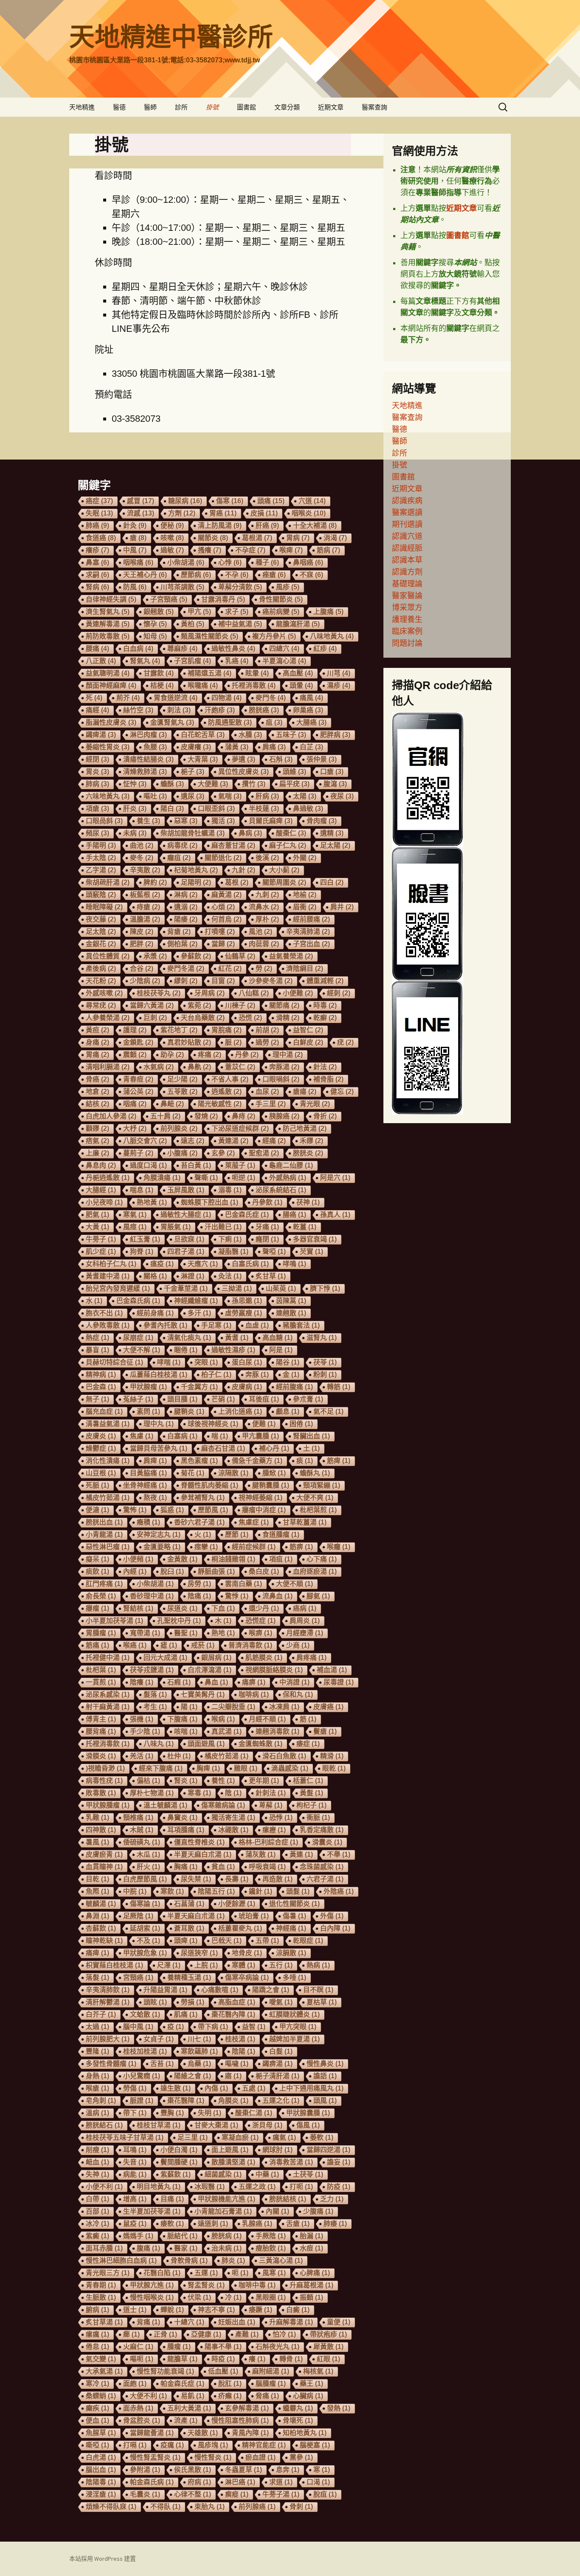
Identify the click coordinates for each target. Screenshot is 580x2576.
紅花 (230, 968)
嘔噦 (237, 2064)
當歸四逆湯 (328, 2150)
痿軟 (172, 2224)
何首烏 (227, 919)
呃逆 (244, 1178)
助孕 (172, 1055)
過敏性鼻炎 (233, 649)
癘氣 (284, 2137)
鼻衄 (172, 1104)
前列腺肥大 (108, 2039)
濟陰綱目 (305, 968)
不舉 (339, 1854)
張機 (142, 1719)
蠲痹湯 (277, 2064)
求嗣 (97, 575)
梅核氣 (318, 2371)
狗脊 (142, 1252)
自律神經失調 (111, 599)
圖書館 (246, 107)
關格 (155, 1276)
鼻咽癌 (308, 562)
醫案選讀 (407, 513)
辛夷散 (145, 870)
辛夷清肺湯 (308, 932)
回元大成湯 (165, 1658)
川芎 (339, 673)
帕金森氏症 (182, 2384)
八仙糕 (254, 993)
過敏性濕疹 (233, 1350)
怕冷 (284, 2334)
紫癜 (97, 2236)
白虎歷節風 (145, 1879)
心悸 (230, 562)
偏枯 (148, 1781)
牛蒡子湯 (281, 2494)
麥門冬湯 (186, 968)
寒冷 (97, 2384)
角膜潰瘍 (162, 1178)
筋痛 (97, 1645)
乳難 (97, 1818)
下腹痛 (182, 1719)
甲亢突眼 (298, 2027)
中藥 (267, 2174)
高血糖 (277, 1338)
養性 (223, 1781)
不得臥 (165, 2507)
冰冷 (97, 2224)
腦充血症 (104, 1411)
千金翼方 (199, 1387)
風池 (260, 932)
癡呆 (97, 1559)
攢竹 (254, 784)
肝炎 (135, 809)
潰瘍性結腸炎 (148, 759)
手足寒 (216, 1325)
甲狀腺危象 (145, 1953)
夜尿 (342, 796)
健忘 (342, 1092)
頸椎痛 (138, 1818)
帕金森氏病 (152, 2482)
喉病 (223, 1719)
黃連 (301, 1854)
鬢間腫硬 (179, 2162)
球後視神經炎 (213, 1424)
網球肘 (277, 2150)
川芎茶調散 (182, 587)
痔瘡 (148, 907)
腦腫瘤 (271, 2384)
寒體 (244, 1965)
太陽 (305, 796)
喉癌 (135, 1645)
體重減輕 (325, 981)
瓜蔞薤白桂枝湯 (159, 1375)
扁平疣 (294, 784)
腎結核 (138, 1608)
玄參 (223, 1153)
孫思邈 (247, 1301)
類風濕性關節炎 (210, 636)
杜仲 (179, 1756)
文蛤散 (145, 2014)
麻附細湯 (271, 2371)
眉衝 (305, 907)
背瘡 (179, 932)
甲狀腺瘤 (148, 1387)
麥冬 (142, 858)
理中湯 (288, 1055)
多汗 (199, 1313)
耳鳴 (135, 2150)
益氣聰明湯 (108, 673)
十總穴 (189, 2322)
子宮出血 (311, 944)
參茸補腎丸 (203, 1498)
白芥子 (101, 2014)
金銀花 (101, 944)
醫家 (186, 2248)
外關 (305, 858)
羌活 (142, 1756)
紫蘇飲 (176, 2174)
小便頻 (138, 1559)
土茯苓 (308, 2174)
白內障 (335, 1928)
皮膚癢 (196, 747)
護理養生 (407, 619)
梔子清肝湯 (277, 2076)
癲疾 (97, 2408)
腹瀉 (335, 784)
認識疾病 (407, 501)
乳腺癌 (257, 2224)
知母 (155, 636)
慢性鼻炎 (325, 2064)
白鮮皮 (308, 1042)
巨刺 (155, 1018)
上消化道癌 (240, 1411)
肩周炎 (305, 1621)
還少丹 (264, 1608)
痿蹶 (260, 2310)
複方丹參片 (274, 636)
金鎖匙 (138, 1042)
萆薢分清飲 (240, 587)
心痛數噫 (220, 1990)
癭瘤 (97, 1608)
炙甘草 (271, 1276)
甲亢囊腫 (260, 1436)
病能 (135, 2174)
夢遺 (244, 759)
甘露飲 (159, 673)
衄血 (97, 2162)
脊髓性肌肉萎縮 (210, 1485)
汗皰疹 (220, 710)
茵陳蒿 (291, 1301)
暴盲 (97, 1350)
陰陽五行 (216, 1891)
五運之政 (257, 2187)
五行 (281, 1965)
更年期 (264, 1781)
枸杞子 (311, 1805)
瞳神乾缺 (104, 1941)
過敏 (172, 550)
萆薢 (271, 1805)
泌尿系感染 (108, 1694)
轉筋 (339, 1387)
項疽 (281, 1559)
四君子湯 (186, 1252)
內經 (135, 1571)
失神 (97, 2174)
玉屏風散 (186, 1190)
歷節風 (213, 1510)
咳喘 (186, 1731)
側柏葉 (182, 944)
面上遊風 (230, 2150)
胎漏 (311, 2236)
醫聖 (186, 1633)
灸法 (230, 1276)
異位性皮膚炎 (244, 772)
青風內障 (250, 2433)
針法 (325, 1067)
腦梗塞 (315, 2445)
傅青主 (101, 1719)
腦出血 (101, 2470)
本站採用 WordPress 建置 (103, 2559)
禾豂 (311, 1141)
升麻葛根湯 (311, 2285)
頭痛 (271, 501)
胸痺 (208, 1768)
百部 (97, 2211)
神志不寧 (216, 2310)
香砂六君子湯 (199, 1522)
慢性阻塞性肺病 (240, 2420)
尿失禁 (196, 1879)
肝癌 (267, 526)
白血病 (138, 649)
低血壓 (223, 2371)
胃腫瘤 (101, 1633)
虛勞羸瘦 (244, 1313)
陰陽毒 (101, 2482)
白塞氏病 (250, 1264)
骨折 (325, 1116)
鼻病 (250, 833)
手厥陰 (271, 2236)
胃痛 (97, 1055)
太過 (97, 2027)
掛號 (212, 107)
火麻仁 (138, 2347)
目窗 (223, 981)
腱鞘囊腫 (271, 1485)
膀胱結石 (104, 2125)
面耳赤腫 (104, 2248)
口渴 (318, 2482)
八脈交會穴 (145, 1141)
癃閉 (267, 1239)
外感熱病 (288, 1178)
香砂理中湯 (152, 1596)
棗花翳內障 (233, 2014)
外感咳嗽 (104, 993)
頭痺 (186, 1941)
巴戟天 (227, 1941)
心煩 (223, 907)
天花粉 (101, 981)
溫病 (97, 2113)
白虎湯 (101, 2457)
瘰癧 (274, 1830)
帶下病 (213, 2027)
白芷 (311, 747)
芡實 (311, 1252)
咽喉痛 (138, 562)
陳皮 (142, 932)
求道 (281, 2482)
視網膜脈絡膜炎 (274, 1670)
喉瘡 (97, 2088)
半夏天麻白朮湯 (196, 1916)
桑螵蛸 (101, 2396)
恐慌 (250, 1018)
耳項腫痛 (186, 1830)
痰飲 (97, 1571)
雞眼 (246, 1768)
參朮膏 (308, 1399)
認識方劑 (407, 572)
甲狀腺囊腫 (308, 2113)
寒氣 (135, 1215)
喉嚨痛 (203, 685)
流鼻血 (277, 1596)
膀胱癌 (264, 710)
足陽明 (196, 882)
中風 (135, 550)
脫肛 (230, 2384)
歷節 (237, 1535)
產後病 (101, 968)
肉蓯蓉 (264, 944)
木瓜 (148, 1854)
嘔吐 (155, 796)
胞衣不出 (104, 1313)
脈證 (142, 2101)
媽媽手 (138, 2236)
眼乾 (334, 1768)
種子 (267, 562)
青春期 (101, 2285)
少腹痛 (318, 2211)
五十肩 (165, 1116)
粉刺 (325, 1375)
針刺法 (271, 1793)
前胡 (267, 1030)
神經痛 (291, 1928)
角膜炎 (233, 2101)
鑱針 (260, 1891)
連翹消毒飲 (277, 1731)
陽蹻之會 (271, 1990)
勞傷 (135, 2088)
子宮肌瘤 (193, 661)
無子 (97, 1399)
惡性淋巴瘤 (108, 1547)
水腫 (250, 735)
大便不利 (148, 2396)
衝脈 (318, 1818)
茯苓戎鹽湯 (152, 1670)
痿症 (308, 1744)
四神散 (101, 1830)
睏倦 (186, 1350)
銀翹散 (159, 612)
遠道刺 (213, 2224)
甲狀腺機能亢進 (227, 2199)
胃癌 (223, 513)
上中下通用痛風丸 (311, 2088)
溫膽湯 (145, 919)
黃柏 (193, 624)
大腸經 (101, 1190)
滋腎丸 (322, 1338)
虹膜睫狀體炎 (294, 2014)
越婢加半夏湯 (294, 2039)
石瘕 (179, 1682)
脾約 (155, 882)
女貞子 (159, 2039)
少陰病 (145, 981)
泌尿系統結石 (281, 1190)
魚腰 (155, 747)
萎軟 (322, 2137)
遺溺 (186, 907)
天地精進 (82, 107)
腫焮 (274, 1473)
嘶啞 (97, 2445)
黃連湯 (233, 1141)
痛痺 (97, 1953)
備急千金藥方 (257, 1461)
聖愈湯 (264, 1153)
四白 (332, 882)
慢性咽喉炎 (152, 2297)
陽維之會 (193, 2076)
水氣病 (159, 1067)
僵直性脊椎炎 (199, 1842)
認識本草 (407, 560)
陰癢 (142, 1682)
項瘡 (97, 809)
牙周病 (210, 993)
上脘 (206, 1965)
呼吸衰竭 (267, 1867)
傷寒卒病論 (247, 1978)
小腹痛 (182, 1153)
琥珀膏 (254, 1916)
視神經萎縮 (260, 1498)
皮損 (264, 513)
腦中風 (138, 2027)
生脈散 (101, 2297)
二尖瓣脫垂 (233, 1707)
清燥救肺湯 (145, 772)
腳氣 (318, 1596)
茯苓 (325, 1362)
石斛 (281, 759)
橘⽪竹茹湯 (227, 1756)
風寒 (274, 2273)
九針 (244, 870)
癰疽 (179, 858)
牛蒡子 (101, 1239)
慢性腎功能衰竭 (165, 2371)
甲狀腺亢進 (152, 2285)
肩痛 (274, 747)
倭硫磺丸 (142, 1842)
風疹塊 (213, 2445)
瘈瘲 (237, 2494)
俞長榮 (101, 1596)
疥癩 (230, 2396)
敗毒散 (101, 1793)
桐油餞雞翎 (233, 1559)
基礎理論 (407, 584)
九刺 (267, 895)
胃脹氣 (176, 1227)
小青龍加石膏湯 (223, 2211)
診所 (181, 107)
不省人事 (230, 1079)
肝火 (148, 1867)
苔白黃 (196, 1165)
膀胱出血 (104, 1522)
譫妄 (339, 2162)
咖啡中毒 (257, 2285)
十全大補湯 (315, 526)
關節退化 (223, 858)
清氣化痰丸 (189, 1338)
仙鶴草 (240, 956)
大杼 (135, 1128)
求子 (237, 612)
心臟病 (308, 2396)
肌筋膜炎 (264, 1658)
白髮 (281, 2051)
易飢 (193, 2396)
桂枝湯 (240, 2039)
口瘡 (332, 772)
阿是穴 (335, 1178)
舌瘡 (298, 2224)
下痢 (230, 1239)
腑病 (97, 2310)
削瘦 (97, 2150)
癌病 (305, 1608)
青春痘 (138, 1079)
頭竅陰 (101, 895)
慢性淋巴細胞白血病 (121, 2261)
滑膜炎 (101, 1756)
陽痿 (186, 919)
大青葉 (203, 759)
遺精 (332, 833)
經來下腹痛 (161, 1768)
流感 (141, 513)
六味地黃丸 (108, 796)
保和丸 (298, 1694)
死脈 (97, 1485)
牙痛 (267, 1227)
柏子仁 (216, 1375)
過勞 (267, 1042)
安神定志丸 (159, 1535)
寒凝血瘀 (240, 2137)
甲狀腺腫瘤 (108, 1805)
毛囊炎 (145, 2494)
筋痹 (301, 1547)
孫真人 (335, 1215)
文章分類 (287, 107)
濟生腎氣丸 (108, 612)
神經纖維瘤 (196, 1301)
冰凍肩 (284, 1707)
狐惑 (172, 1510)
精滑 (332, 1756)
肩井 (342, 907)
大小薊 (284, 870)
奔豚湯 (284, 1067)
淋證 (193, 1276)
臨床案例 (407, 631)
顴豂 (97, 1128)
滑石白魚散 (284, 1756)
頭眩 (155, 2002)
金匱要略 (162, 1547)
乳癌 (237, 661)
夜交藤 (101, 919)
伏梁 (199, 2297)
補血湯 (332, 1670)
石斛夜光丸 (277, 2347)
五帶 (267, 1941)
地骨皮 (247, 1953)
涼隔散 (233, 1473)
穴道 (312, 501)
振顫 (311, 2297)
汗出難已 (223, 1227)
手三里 (271, 1104)
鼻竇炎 (182, 1818)
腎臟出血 (311, 1436)
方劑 (182, 513)
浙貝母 (267, 2125)
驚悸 (237, 1596)
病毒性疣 (104, 1781)
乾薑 (305, 1227)
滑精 (288, 1018)
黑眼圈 (271, 2297)
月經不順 (267, 1719)
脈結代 (182, 2236)
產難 (247, 2334)
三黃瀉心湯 (281, 2261)
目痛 (172, 2199)
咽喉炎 (309, 513)
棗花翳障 (186, 2101)
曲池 (142, 845)
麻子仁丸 (288, 845)
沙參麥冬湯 (271, 981)
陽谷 (288, 1362)
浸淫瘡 (101, 2494)
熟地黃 (152, 1202)
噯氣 (281, 2002)
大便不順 (294, 1584)
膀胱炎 (308, 1153)
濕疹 (339, 685)
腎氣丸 (145, 661)
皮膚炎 (101, 1436)
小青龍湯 (104, 1535)
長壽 (237, 1879)
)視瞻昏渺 (105, 1768)
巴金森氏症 (247, 1215)
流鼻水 (264, 907)
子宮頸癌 (169, 599)
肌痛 (186, 2014)
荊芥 (128, 698)
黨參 (301, 2457)
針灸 (135, 526)
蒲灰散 (260, 1854)
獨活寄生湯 (233, 1818)
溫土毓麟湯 (165, 1805)
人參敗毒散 (108, 1325)
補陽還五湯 (210, 673)
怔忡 (135, 784)
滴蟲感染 (290, 1768)
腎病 (97, 587)
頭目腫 (182, 1399)
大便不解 (142, 1350)
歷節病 (196, 575)
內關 (277, 2211)
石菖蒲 (189, 1904)
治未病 (227, 2248)
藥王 (311, 2384)
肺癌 (97, 526)
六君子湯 (325, 1879)
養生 (148, 821)
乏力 (332, 2199)
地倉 (97, 1092)
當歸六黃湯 (152, 1005)
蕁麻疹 (182, 649)
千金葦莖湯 (186, 1288)
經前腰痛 (311, 919)
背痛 (148, 2322)
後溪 (267, 858)
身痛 (97, 1042)
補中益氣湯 (240, 624)
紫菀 (199, 1005)
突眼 (206, 1362)
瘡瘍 (305, 1092)
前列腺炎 (179, 1128)
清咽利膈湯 (108, 1067)
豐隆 (97, 2051)
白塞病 (182, 1436)
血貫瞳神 (104, 1867)
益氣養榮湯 (291, 956)
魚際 (97, 1891)
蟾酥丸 (315, 1473)
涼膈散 (291, 1953)
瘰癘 (97, 2334)
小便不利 (104, 2187)
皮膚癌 (328, 1707)
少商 (298, 1645)
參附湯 (145, 2470)
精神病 (101, 1375)
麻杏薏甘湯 (233, 845)
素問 (148, 1411)
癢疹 (97, 550)
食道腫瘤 (281, 1535)
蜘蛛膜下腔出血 (210, 1202)
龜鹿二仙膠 (291, 1165)
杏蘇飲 (101, 1928)
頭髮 (298, 1891)
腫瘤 (179, 2347)
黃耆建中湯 (108, 1276)
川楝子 (240, 1005)
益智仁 (308, 1030)
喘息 (142, 1190)
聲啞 (274, 1252)
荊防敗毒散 (108, 636)
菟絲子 (138, 1399)
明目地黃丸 (159, 2187)
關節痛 (284, 1005)
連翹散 (291, 1313)
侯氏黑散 (193, 2470)
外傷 (332, 1916)
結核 (97, 1104)
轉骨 (291, 2359)
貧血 (223, 1867)
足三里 (193, 2137)
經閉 (97, 759)
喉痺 (291, 550)
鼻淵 (97, 1916)
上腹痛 (328, 612)
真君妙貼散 (189, 1042)
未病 (135, 833)
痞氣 (97, 1141)
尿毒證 (339, 1682)
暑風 (97, 1842)
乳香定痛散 (322, 1830)
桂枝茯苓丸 (159, 993)
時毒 (325, 1005)
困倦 (301, 1424)
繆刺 (186, 981)
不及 (148, 1941)
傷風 (308, 2125)
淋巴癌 (240, 2482)
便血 (97, 2420)
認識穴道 (407, 536)
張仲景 (322, 759)
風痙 (135, 1227)
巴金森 (101, 1387)
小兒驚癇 (142, 2076)
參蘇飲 (196, 956)
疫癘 (172, 2445)
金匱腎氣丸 (172, 722)
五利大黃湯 (189, 2408)
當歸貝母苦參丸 (159, 1448)
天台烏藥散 (203, 1018)
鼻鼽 (199, 1067)
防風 (135, 587)
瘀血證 (260, 2457)
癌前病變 (281, 612)
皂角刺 (101, 2101)
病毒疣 (182, 845)
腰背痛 (101, 1731)
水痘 (311, 2248)
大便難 (213, 784)
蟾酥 (172, 784)
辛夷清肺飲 (108, 1990)
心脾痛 (315, 2273)
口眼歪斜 (216, 809)
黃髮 (311, 1793)
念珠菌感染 (322, 1867)
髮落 (155, 1694)
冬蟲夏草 (244, 2470)
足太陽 (335, 845)
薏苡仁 (240, 1067)
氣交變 (101, 2359)
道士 (135, 2310)
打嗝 (135, 2445)
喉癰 (339, 1547)
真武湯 (227, 1731)
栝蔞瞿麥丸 (240, 1928)
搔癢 (210, 550)
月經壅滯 (305, 1633)
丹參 (247, 1055)
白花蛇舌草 (203, 735)
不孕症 (250, 550)
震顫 (135, 1055)
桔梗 (162, 685)
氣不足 (328, 1411)
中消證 (294, 1682)
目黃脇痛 (148, 1473)
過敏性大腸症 (186, 1215)
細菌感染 (223, 2174)
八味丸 (159, 1744)
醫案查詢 (374, 107)
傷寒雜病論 (223, 1805)
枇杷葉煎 (318, 1510)
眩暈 (257, 673)
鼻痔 (244, 1116)
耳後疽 (264, 1399)
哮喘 (169, 1362)
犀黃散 (328, 2347)
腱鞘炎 (189, 1411)
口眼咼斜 (104, 821)
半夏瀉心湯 (284, 661)
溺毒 (230, 1190)
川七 (199, 2039)
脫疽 (325, 2494)
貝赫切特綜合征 (114, 1362)
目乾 (97, 1879)
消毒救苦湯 (291, 2162)
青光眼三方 (108, 2273)
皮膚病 (247, 1387)
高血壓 (298, 673)
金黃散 (182, 1559)
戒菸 (203, 1645)
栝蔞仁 (308, 1781)
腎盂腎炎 (206, 2285)
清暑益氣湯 (108, 1424)
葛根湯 (257, 538)
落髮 (97, 1978)
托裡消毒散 (254, 685)
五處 (254, 2088)
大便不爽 (315, 1498)
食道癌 (101, 538)
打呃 (301, 2187)
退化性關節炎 (294, 1904)
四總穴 (284, 649)
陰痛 (199, 1596)
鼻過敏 (308, 809)
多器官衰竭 (315, 1239)
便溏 (97, 1510)
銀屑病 (216, 1658)
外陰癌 (339, 1891)
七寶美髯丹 (203, 1694)
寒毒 (199, 1793)
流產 (186, 2420)
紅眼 (328, 2359)
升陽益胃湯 (165, 1990)
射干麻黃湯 (108, 1707)
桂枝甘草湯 (159, 2125)
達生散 (176, 2088)
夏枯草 (322, 2002)
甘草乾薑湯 (305, 1522)
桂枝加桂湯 (145, 2051)
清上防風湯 (220, 526)
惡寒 (186, 821)
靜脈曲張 (216, 1571)
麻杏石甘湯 (223, 1448)
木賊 (142, 1830)
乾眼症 (308, 1941)
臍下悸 (325, 1288)
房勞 (199, 1584)
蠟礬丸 (298, 2408)
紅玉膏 (145, 1239)
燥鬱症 (101, 1448)
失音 (135, 2162)
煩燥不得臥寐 (111, 2507)
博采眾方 (407, 608)
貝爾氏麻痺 (271, 821)
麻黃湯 (227, 895)
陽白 (172, 809)
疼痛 (210, 1055)
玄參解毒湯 (247, 2408)
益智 (254, 2027)
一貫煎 (101, 1682)
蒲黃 (237, 747)
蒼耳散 (189, 1928)
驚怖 (135, 1510)
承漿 (155, 956)
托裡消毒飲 (108, 1744)
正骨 (165, 2334)
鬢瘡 (325, 1731)
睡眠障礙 (104, 907)
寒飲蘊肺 (199, 2051)
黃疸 (97, 1030)
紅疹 (325, 649)
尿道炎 (182, 1608)
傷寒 (230, 501)
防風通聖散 (230, 722)
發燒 (206, 1116)
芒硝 (223, 1399)
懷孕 (155, 624)
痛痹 (254, 1682)
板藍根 (145, 895)
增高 (135, 2199)
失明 (210, 2113)
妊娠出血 (237, 2322)
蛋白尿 (247, 1362)
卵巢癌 (308, 710)
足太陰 (101, 932)
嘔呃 (142, 2359)
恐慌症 (260, 1621)
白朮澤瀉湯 (210, 1670)
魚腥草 (101, 2433)
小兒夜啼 (104, 1202)
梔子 (193, 772)
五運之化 (281, 2101)
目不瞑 (318, 1990)
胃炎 (97, 772)
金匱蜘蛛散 (260, 1744)
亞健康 (206, 2334)
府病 (199, 2482)
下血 (223, 1608)
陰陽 (244, 2051)
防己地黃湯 (305, 1128)
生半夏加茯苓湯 (152, 2211)
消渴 (335, 538)
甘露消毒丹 (223, 599)
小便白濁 (179, 2150)
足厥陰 (138, 1916)
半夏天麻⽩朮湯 (203, 1854)
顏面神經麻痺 (111, 685)
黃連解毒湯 (108, 624)
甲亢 (199, 612)
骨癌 (97, 1079)
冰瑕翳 (210, 2187)
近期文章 (331, 107)
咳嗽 (172, 538)
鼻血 (216, 1682)
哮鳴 (294, 1264)
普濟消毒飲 (250, 1645)
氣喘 (230, 796)
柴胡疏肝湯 (108, 882)
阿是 (281, 1350)
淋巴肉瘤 (148, 735)
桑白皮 (264, 1571)
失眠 (99, 513)
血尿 (267, 1092)
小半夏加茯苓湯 (114, 1621)
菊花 (193, 1473)
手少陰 (145, 1731)
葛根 (237, 882)
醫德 (119, 107)
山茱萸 (281, 1288)
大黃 (97, 1227)
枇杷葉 (101, 1670)
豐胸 (172, 2113)
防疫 (339, 2187)
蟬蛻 (172, 2310)
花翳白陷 (162, 2273)
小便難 (298, 993)
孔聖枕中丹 (179, 1621)
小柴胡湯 (186, 562)
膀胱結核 (288, 2199)
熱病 (318, 1965)
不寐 (311, 575)
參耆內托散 (165, 1325)
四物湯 (227, 698)
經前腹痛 (294, 1387)
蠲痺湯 (101, 735)
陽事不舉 (223, 2347)
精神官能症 (264, 2445)
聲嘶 (206, 1178)
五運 (206, 2273)
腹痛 (148, 2248)
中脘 (135, 1891)
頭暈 (301, 685)
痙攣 (206, 1547)
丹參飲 (267, 1202)
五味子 (291, 735)
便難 (264, 1424)
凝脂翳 (233, 1252)
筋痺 (339, 1461)
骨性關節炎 (281, 599)
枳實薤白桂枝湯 (114, 1965)
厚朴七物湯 (152, 1793)
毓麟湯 (101, 1904)
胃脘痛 (227, 1030)
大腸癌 (311, 722)
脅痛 (267, 2396)
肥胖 (142, 944)
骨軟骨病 (189, 2261)
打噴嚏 (220, 932)
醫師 (150, 107)
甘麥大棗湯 (216, 2125)
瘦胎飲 (271, 2248)
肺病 (97, 784)
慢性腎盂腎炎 (155, 2457)
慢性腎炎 (213, 2457)
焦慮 (142, 1436)
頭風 (325, 2101)
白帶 (97, 2199)
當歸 (223, 944)
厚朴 (267, 919)
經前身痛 (155, 1313)
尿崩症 (138, 1338)
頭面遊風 (206, 1744)
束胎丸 (210, 2507)
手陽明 (101, 845)
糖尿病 (185, 501)
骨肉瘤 (322, 821)
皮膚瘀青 (104, 1854)
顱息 (288, 1411)
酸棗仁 (291, 833)
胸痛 (186, 1867)
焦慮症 (254, 1522)
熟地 (223, 1633)
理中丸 (159, 1424)
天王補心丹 (145, 575)
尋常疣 (101, 1005)
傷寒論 (145, 1904)
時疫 (223, 2359)
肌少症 (101, 1252)
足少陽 (182, 1079)
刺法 (179, 710)
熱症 (97, 1338)
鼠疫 (135, 2224)
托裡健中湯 (108, 1658)
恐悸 (281, 1818)
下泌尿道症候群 (240, 1128)
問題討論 (407, 643)
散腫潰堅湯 (233, 2162)
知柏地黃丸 (305, 2433)
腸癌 (294, 1215)
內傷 (216, 2088)
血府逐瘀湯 (315, 1571)
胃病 (298, 538)
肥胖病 (335, 735)
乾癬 (325, 1018)
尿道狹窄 (199, 1953)
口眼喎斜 (281, 1079)
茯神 (308, 1202)
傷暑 (294, 1916)
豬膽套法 (301, 1325)
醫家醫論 (407, 596)
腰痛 (97, 649)
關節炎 (213, 538)
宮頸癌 (138, 1978)
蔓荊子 (138, 1153)
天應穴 (203, 1264)
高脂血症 (237, 2002)
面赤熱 (138, 2408)
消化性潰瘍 (108, 1461)
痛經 (97, 710)
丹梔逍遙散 (108, 1178)
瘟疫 (162, 1264)
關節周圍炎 (284, 882)
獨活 (223, 821)
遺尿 (193, 796)
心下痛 (322, 1559)
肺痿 (335, 2224)
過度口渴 (148, 1165)
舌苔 (162, 2064)
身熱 (97, 2076)
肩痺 (155, 1461)
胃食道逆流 (176, 698)
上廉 (97, 1153)
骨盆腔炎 (142, 2420)
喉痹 (260, 1633)
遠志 (193, 1141)
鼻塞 (97, 562)
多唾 (294, 1978)
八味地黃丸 (332, 636)
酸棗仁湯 (254, 2113)
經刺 (339, 993)
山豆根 (101, 1473)
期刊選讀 (407, 524)
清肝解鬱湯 (108, 2002)
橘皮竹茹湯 (108, 1498)
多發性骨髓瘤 (111, 2064)
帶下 (135, 2113)
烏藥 (199, 2064)
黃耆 (237, 1338)
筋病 (328, 550)
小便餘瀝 (237, 1904)
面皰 (135, 2384)
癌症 (99, 501)
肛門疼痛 (104, 1584)
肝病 (267, 796)
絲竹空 (138, 710)
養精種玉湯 (189, 1978)
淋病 (186, 895)
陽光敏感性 (220, 1104)
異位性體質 (108, 956)
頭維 (294, 772)
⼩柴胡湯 (155, 1584)
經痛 (274, 1141)
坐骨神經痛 (145, 1485)
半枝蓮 (264, 809)
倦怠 (97, 2347)
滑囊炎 (327, 1842)
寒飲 (172, 1891)
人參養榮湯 (108, 1018)
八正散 (101, 661)
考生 (155, 1707)
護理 (135, 1030)
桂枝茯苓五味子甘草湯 (125, 2137)
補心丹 (274, 1448)
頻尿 (97, 833)
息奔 (288, 2470)
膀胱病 (227, 2236)
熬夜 (155, 1498)
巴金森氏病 (138, 1301)
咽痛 (135, 1104)
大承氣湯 (104, 2371)
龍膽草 (182, 2359)
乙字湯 (101, 870)
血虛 (257, 1325)
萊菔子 (240, 1165)
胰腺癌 (284, 1116)
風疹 (288, 587)
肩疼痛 (311, 1658)
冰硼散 (233, 1830)
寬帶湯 (145, 1633)
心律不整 (193, 2494)
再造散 (277, 1879)
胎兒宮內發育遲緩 (118, 1288)
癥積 (148, 1522)
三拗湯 (237, 1288)
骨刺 (301, 2507)
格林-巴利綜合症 (268, 1842)
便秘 (172, 526)
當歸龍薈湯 (152, 2433)
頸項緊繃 (322, 1485)
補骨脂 (328, 1079)
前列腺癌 (257, 2507)
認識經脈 (407, 548)
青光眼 (315, 1104)
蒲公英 (138, 1092)
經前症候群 (254, 1547)
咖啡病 (254, 1694)
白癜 (298, 2310)
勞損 (193, 2002)
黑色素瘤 (199, 1461)
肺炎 (233, 2261)
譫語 (325, 2076)
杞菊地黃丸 (196, 870)
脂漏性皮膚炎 (111, 722)
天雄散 (203, 2433)
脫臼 (172, 1571)
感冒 (141, 501)
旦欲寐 (189, 1239)
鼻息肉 (101, 1165)
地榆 (305, 895)
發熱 (339, 2408)
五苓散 (182, 1092)
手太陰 (101, 858)
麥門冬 (271, 698)
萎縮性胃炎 (108, 747)
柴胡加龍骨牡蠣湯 (193, 833)
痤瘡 (274, 575)
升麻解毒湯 (291, 2322)
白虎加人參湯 (111, 1116)
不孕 (237, 575)
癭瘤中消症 (264, 1510)
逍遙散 (227, 1092)
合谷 (142, 968)
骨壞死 (298, 2420)
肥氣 (97, 1215)
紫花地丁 (179, 1030)
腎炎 (186, 1781)
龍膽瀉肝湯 (298, 624)
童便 (339, 2322)
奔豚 (257, 1375)
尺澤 (169, 1965)
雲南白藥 (244, 1584)
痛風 (311, 698)
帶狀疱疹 (328, 2334)
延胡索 (145, 1928)
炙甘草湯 (104, 2322)
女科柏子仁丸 (111, 1264)
